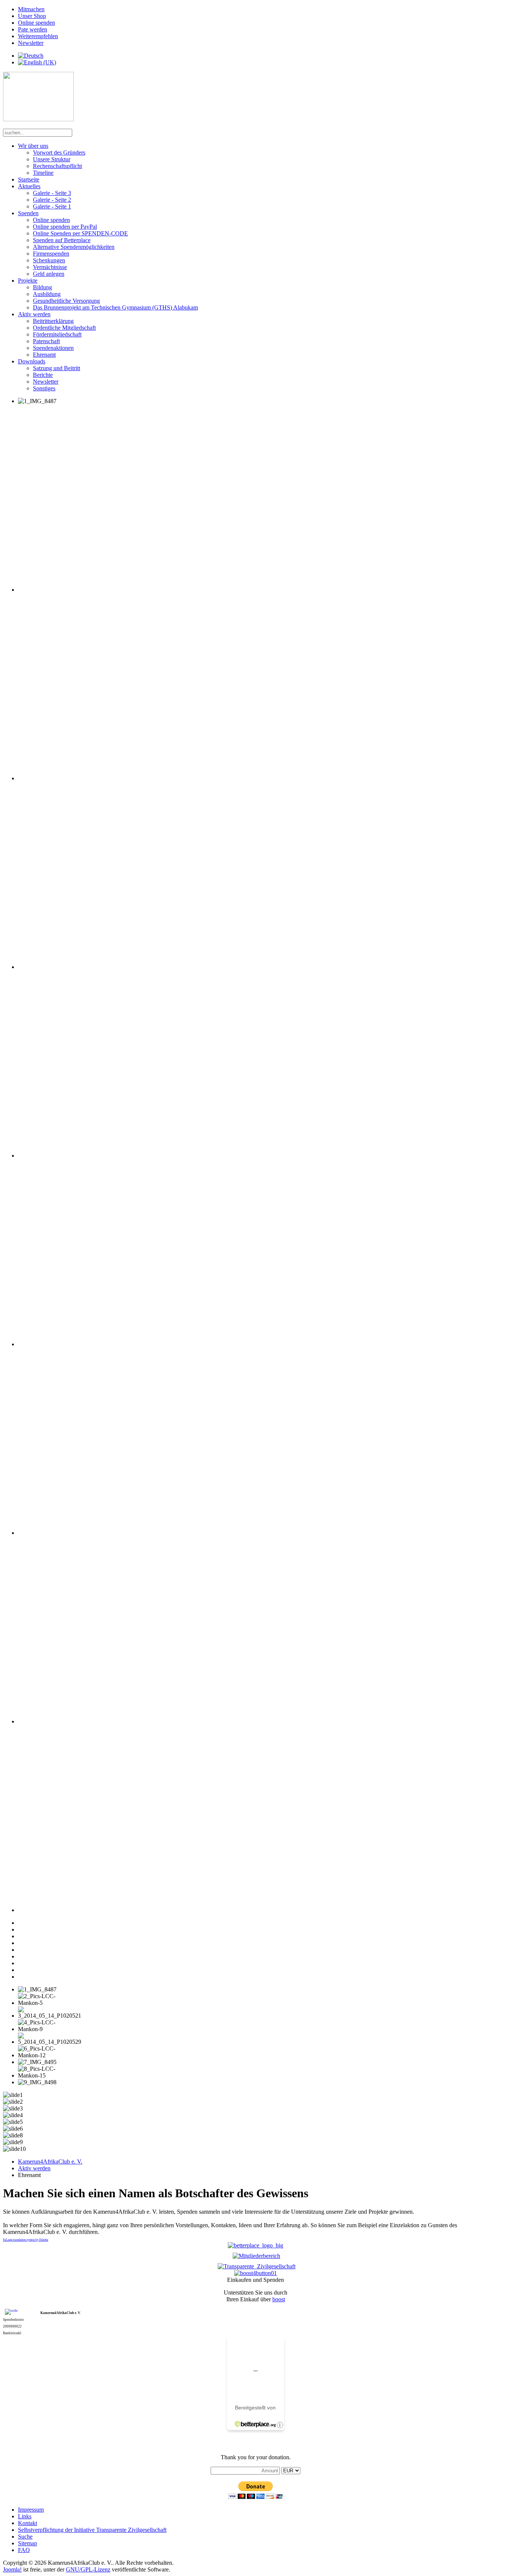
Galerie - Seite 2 (52, 200)
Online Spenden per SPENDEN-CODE (80, 233)
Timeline (43, 173)
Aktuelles (29, 186)
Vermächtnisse (50, 267)
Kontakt (27, 2523)
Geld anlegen (49, 274)
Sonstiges (44, 388)
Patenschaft (46, 341)
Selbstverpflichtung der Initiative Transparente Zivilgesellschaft (92, 2530)
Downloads (32, 361)
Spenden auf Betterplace (62, 240)
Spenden (28, 213)
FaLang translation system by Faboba (26, 2240)
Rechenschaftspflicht (57, 166)
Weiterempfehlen (38, 36)
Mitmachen (31, 9)
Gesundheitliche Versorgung (66, 301)
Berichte (43, 375)
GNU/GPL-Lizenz (88, 2569)
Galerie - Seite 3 (52, 193)
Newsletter (31, 43)
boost (279, 2299)
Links (25, 2516)
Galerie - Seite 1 (52, 206)
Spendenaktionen (53, 348)
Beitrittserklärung (53, 321)
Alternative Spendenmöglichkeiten (74, 247)
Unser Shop (32, 16)
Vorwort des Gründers (59, 153)
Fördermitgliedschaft (57, 334)
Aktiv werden (34, 314)
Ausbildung (47, 294)
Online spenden (36, 23)
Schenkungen (49, 260)
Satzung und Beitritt (56, 368)
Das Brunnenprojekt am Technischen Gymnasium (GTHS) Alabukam (115, 307)
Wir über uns (33, 146)
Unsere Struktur (52, 159)
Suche (25, 2537)
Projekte (28, 281)
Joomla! (12, 2569)
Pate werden (33, 29)
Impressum (31, 2510)
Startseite (29, 179)
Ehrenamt (44, 355)
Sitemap (27, 2543)
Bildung (42, 287)
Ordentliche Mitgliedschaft (64, 328)
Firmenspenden (51, 254)
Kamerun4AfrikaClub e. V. (50, 2162)
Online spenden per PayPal (65, 227)
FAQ (24, 2550)
